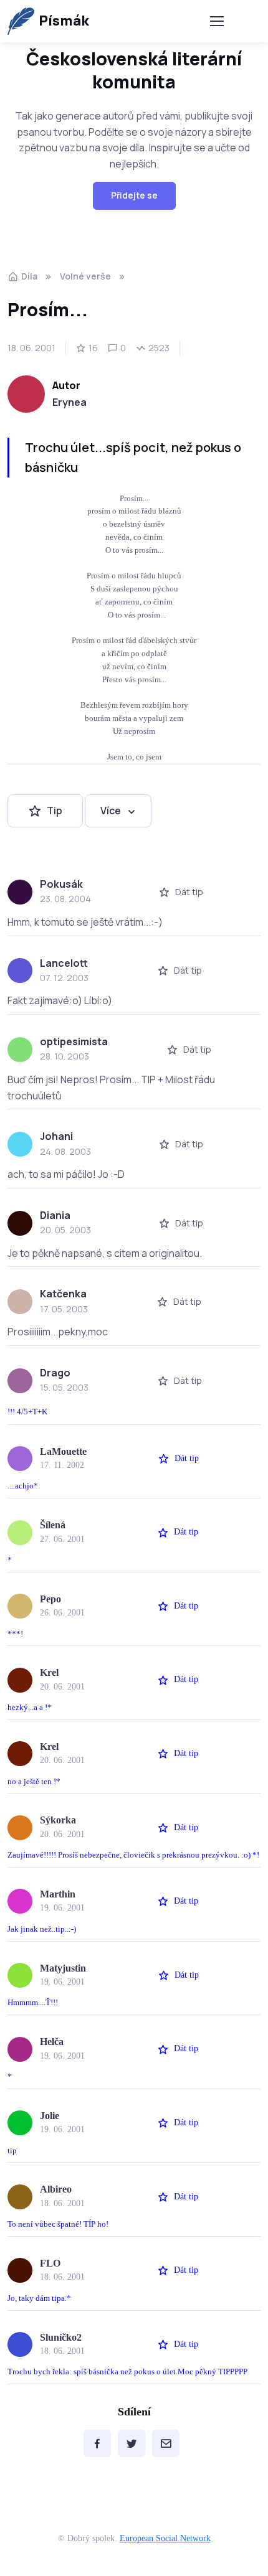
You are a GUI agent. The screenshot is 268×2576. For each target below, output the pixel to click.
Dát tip (189, 892)
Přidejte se (134, 195)
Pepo (50, 1599)
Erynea (69, 402)
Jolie (50, 2116)
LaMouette (63, 1451)
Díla (29, 276)
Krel (49, 1672)
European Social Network (165, 2538)
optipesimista (74, 1041)
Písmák (64, 21)
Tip (55, 811)
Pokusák (61, 884)
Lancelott (64, 963)
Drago (55, 1373)
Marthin (58, 1894)
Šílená (53, 1525)
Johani (56, 1136)
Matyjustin (63, 1968)
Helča (52, 2042)
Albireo (56, 2189)
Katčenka (63, 1294)
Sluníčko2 (61, 2337)
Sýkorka (58, 1820)
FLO (50, 2263)
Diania (55, 1215)
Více (111, 811)
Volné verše (85, 276)
